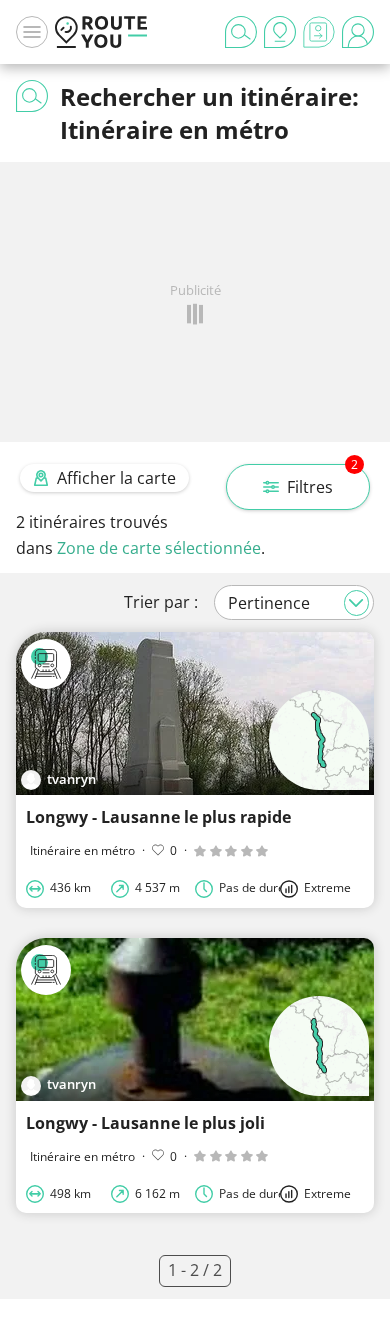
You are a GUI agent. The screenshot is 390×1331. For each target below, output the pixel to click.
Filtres (322, 481)
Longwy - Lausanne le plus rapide (158, 817)
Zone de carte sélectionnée (159, 548)
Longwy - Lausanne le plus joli (145, 1123)
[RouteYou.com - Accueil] (101, 32)
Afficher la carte (116, 478)
